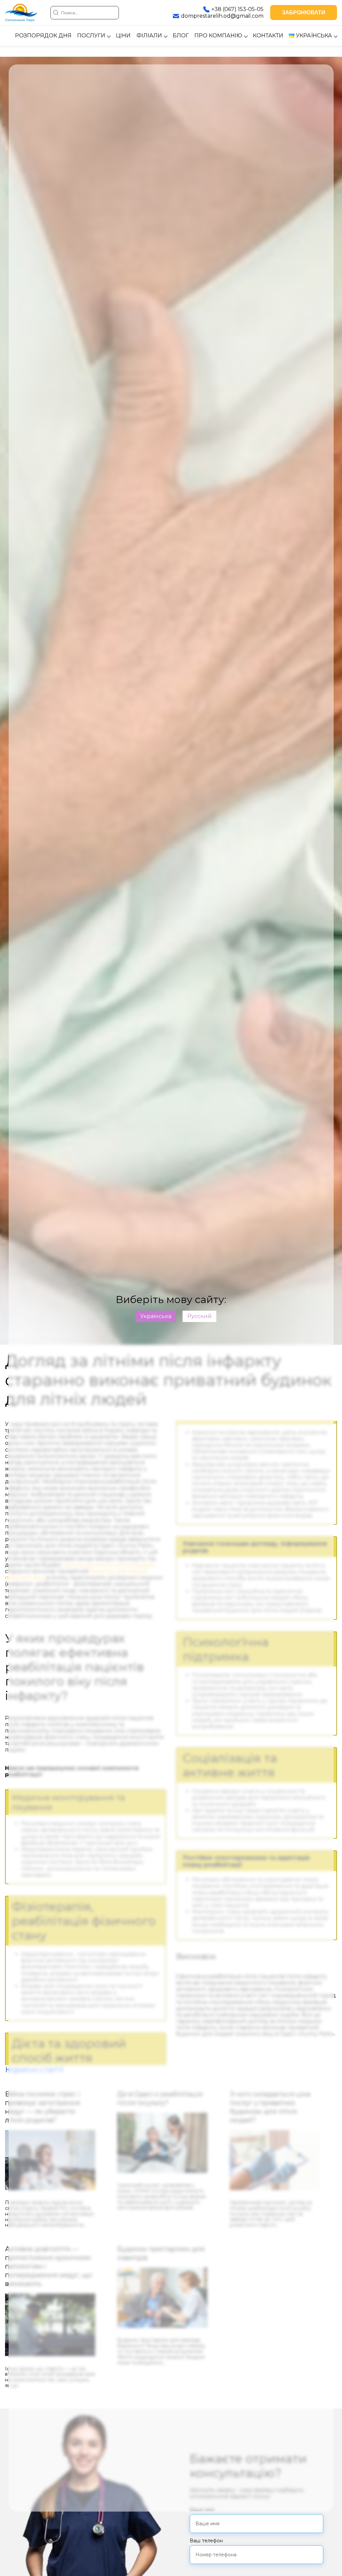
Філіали (149, 36)
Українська (156, 1316)
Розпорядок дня (43, 36)
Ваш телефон (206, 2541)
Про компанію (218, 36)
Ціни (123, 36)
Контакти (268, 36)
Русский (200, 1316)
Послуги (91, 36)
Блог (181, 36)
